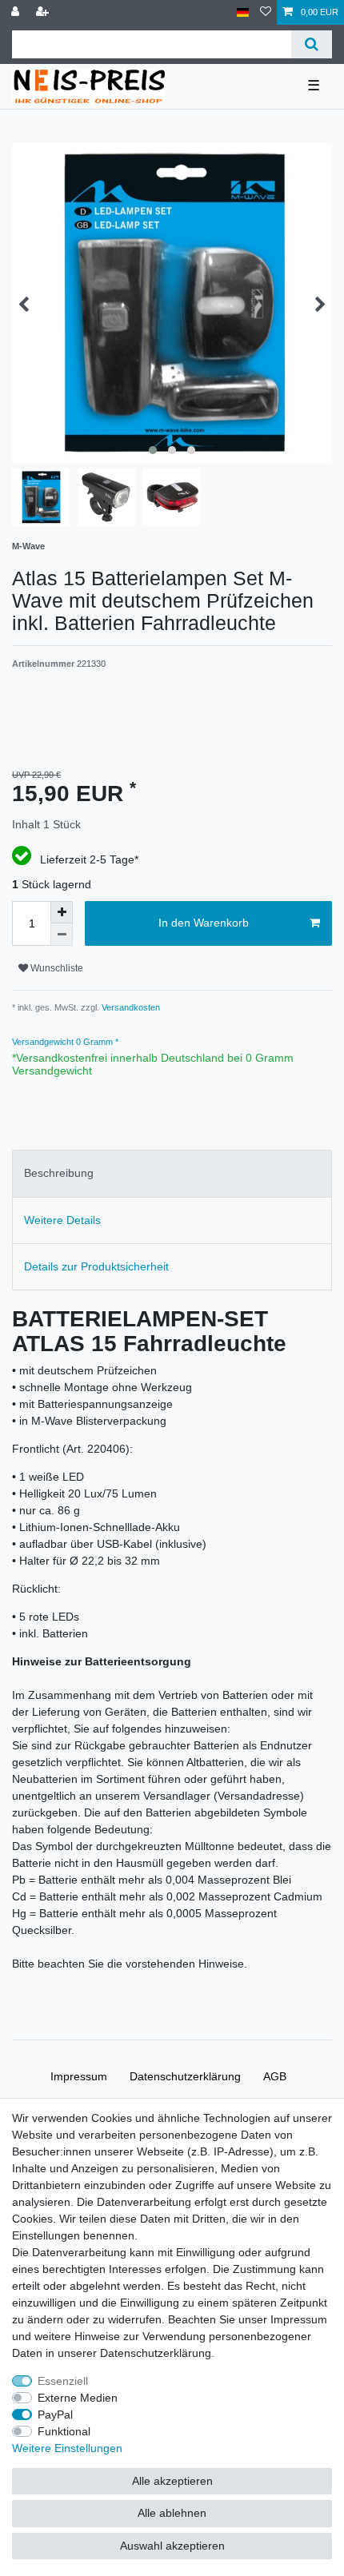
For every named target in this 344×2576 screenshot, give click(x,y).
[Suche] (312, 44)
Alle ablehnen (172, 2513)
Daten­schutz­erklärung (185, 2076)
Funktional (64, 2431)
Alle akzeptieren (172, 2481)
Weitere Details (62, 1220)
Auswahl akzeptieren (172, 2546)
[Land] (243, 12)
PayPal (55, 2415)
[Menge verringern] (62, 935)
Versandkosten (130, 1007)
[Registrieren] (44, 12)
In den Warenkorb (204, 923)
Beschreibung (59, 1173)
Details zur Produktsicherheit (96, 1266)
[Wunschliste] (266, 12)
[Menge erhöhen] (62, 912)
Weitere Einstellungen (67, 2448)
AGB (275, 2076)
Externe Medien (78, 2398)
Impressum (79, 2076)
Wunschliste (56, 968)
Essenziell (63, 2381)
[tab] (172, 1173)
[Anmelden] (17, 12)
